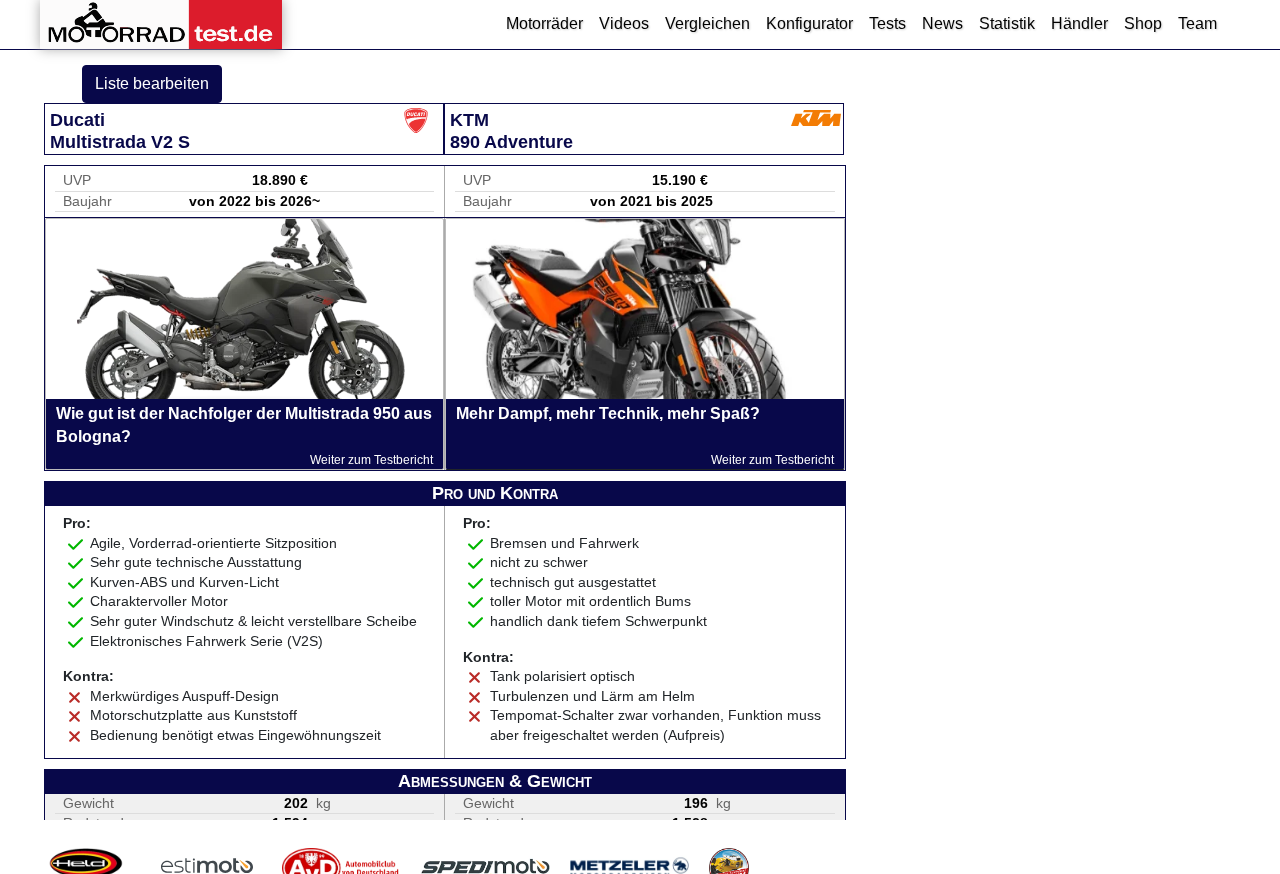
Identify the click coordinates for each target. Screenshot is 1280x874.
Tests (887, 23)
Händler (1079, 23)
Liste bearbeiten (152, 83)
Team (1197, 23)
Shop (1143, 23)
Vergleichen (707, 23)
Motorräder (544, 23)
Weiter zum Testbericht (371, 460)
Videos (624, 23)
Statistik (1007, 23)
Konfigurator (809, 23)
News (942, 23)
